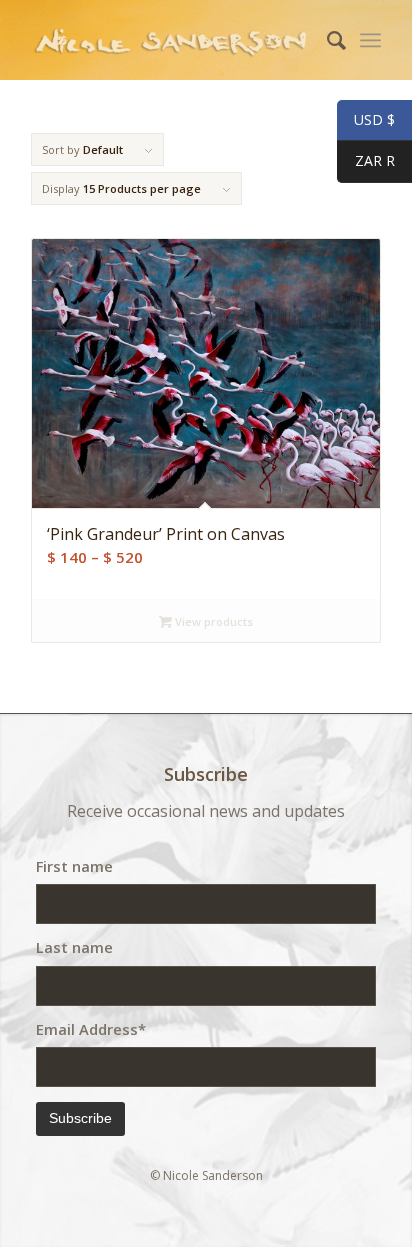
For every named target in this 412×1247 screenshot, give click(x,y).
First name (74, 866)
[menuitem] (326, 40)
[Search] (326, 40)
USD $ (366, 120)
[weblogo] (171, 40)
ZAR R (366, 161)
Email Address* (91, 1029)
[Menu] (370, 40)
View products (212, 621)
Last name (74, 947)
